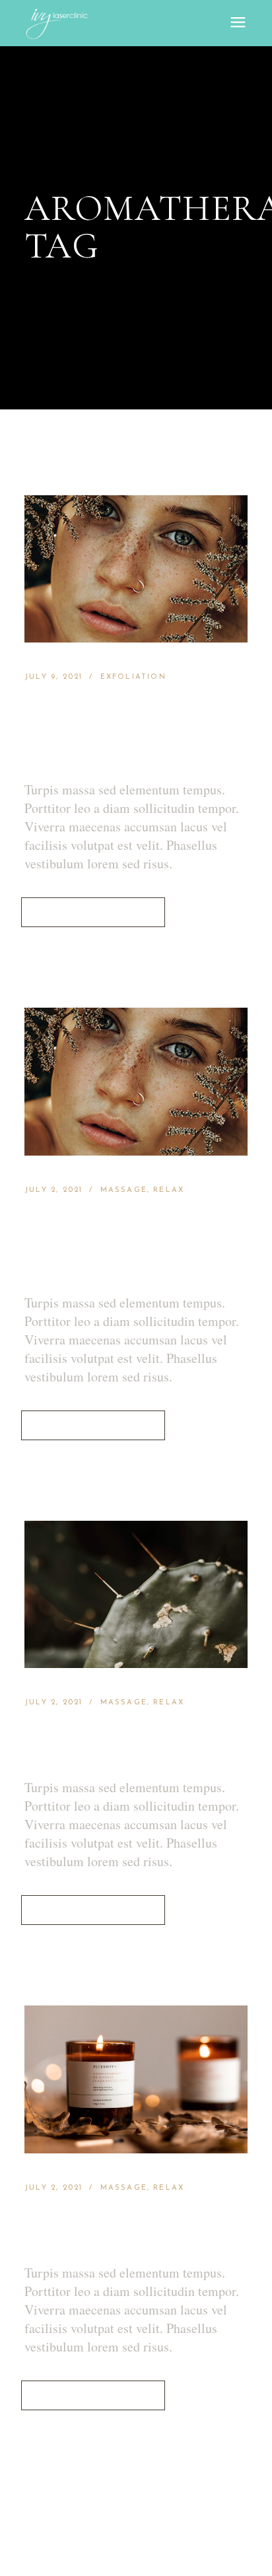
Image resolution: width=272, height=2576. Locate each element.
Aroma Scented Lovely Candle (125, 2227)
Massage (124, 1190)
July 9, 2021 (53, 677)
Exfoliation (133, 677)
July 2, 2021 (53, 1190)
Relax (169, 1190)
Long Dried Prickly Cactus (125, 1742)
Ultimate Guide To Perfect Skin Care (125, 730)
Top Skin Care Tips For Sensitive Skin (114, 1243)
